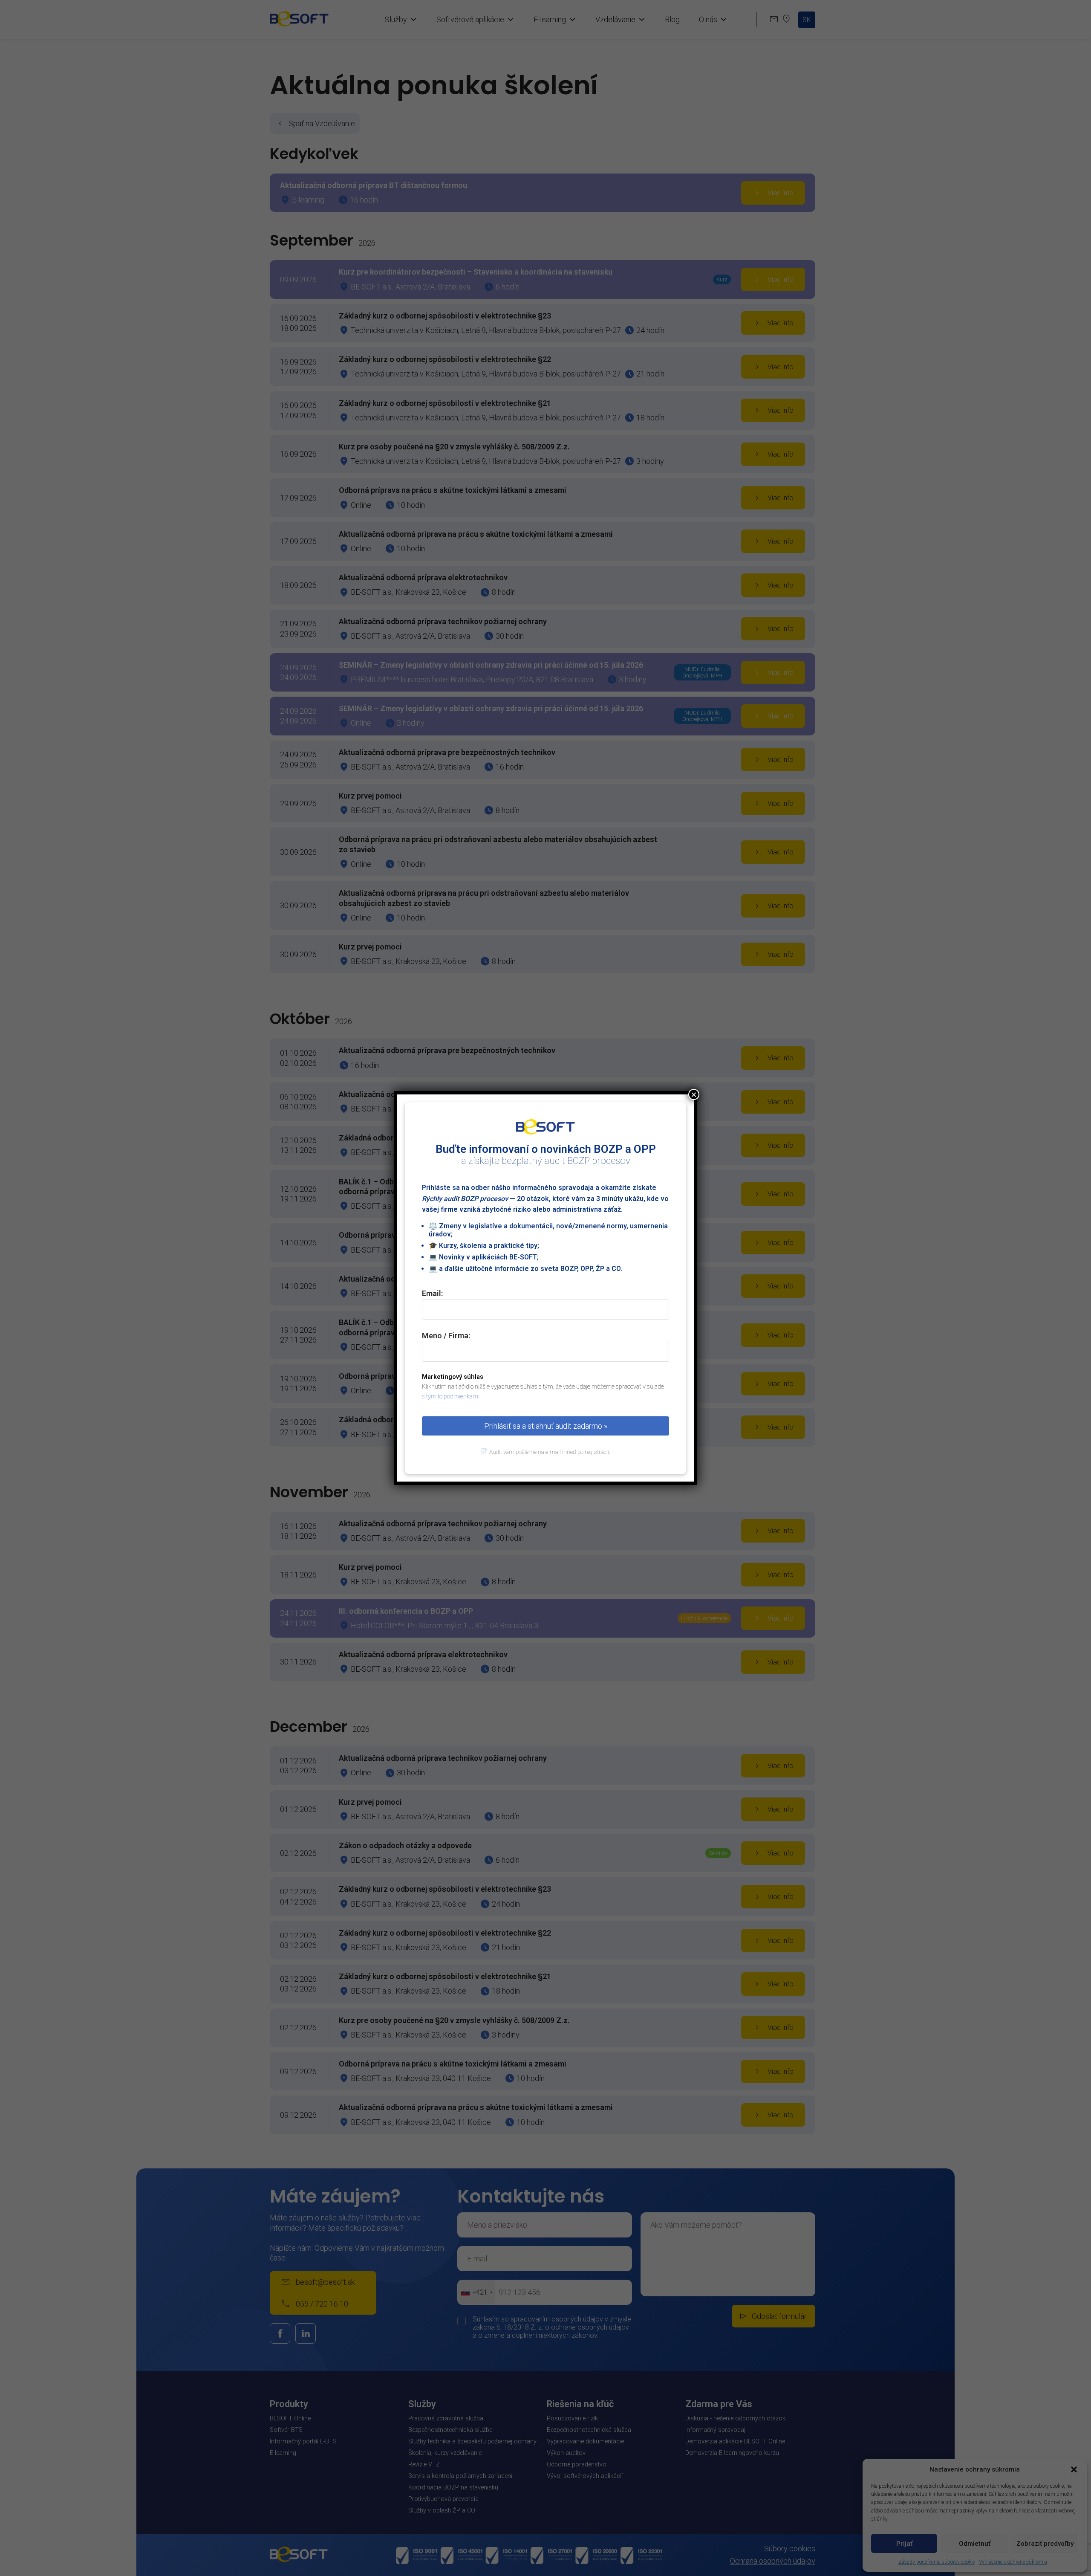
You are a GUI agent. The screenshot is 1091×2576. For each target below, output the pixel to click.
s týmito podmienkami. (451, 1397)
